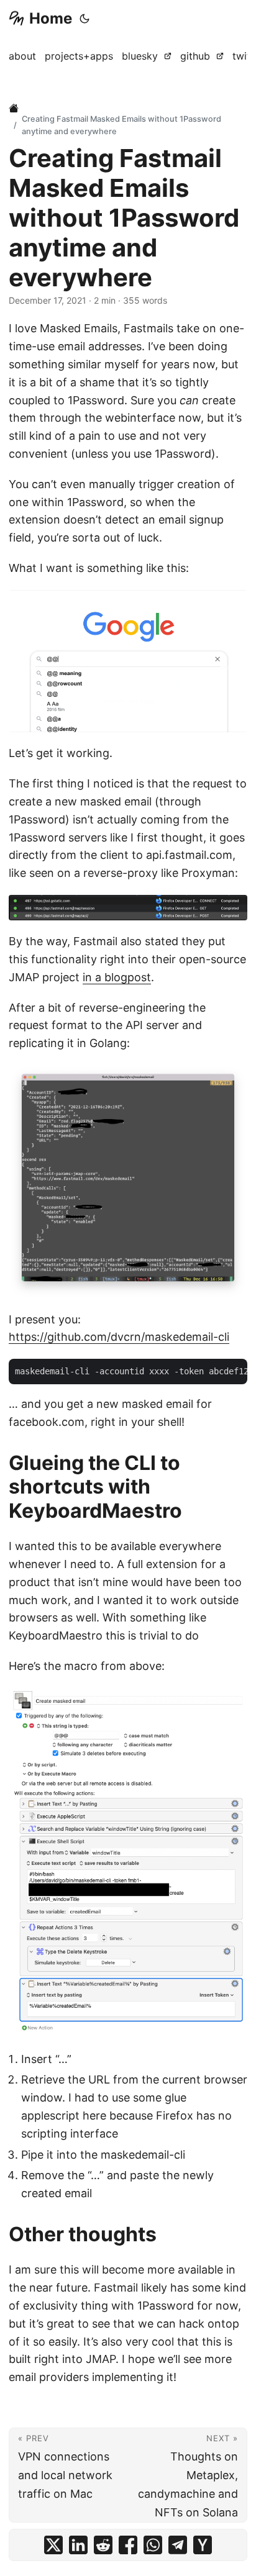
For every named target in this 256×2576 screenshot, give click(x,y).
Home (51, 18)
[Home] (15, 108)
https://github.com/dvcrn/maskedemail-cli (119, 1337)
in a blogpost (117, 977)
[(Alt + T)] (85, 19)
